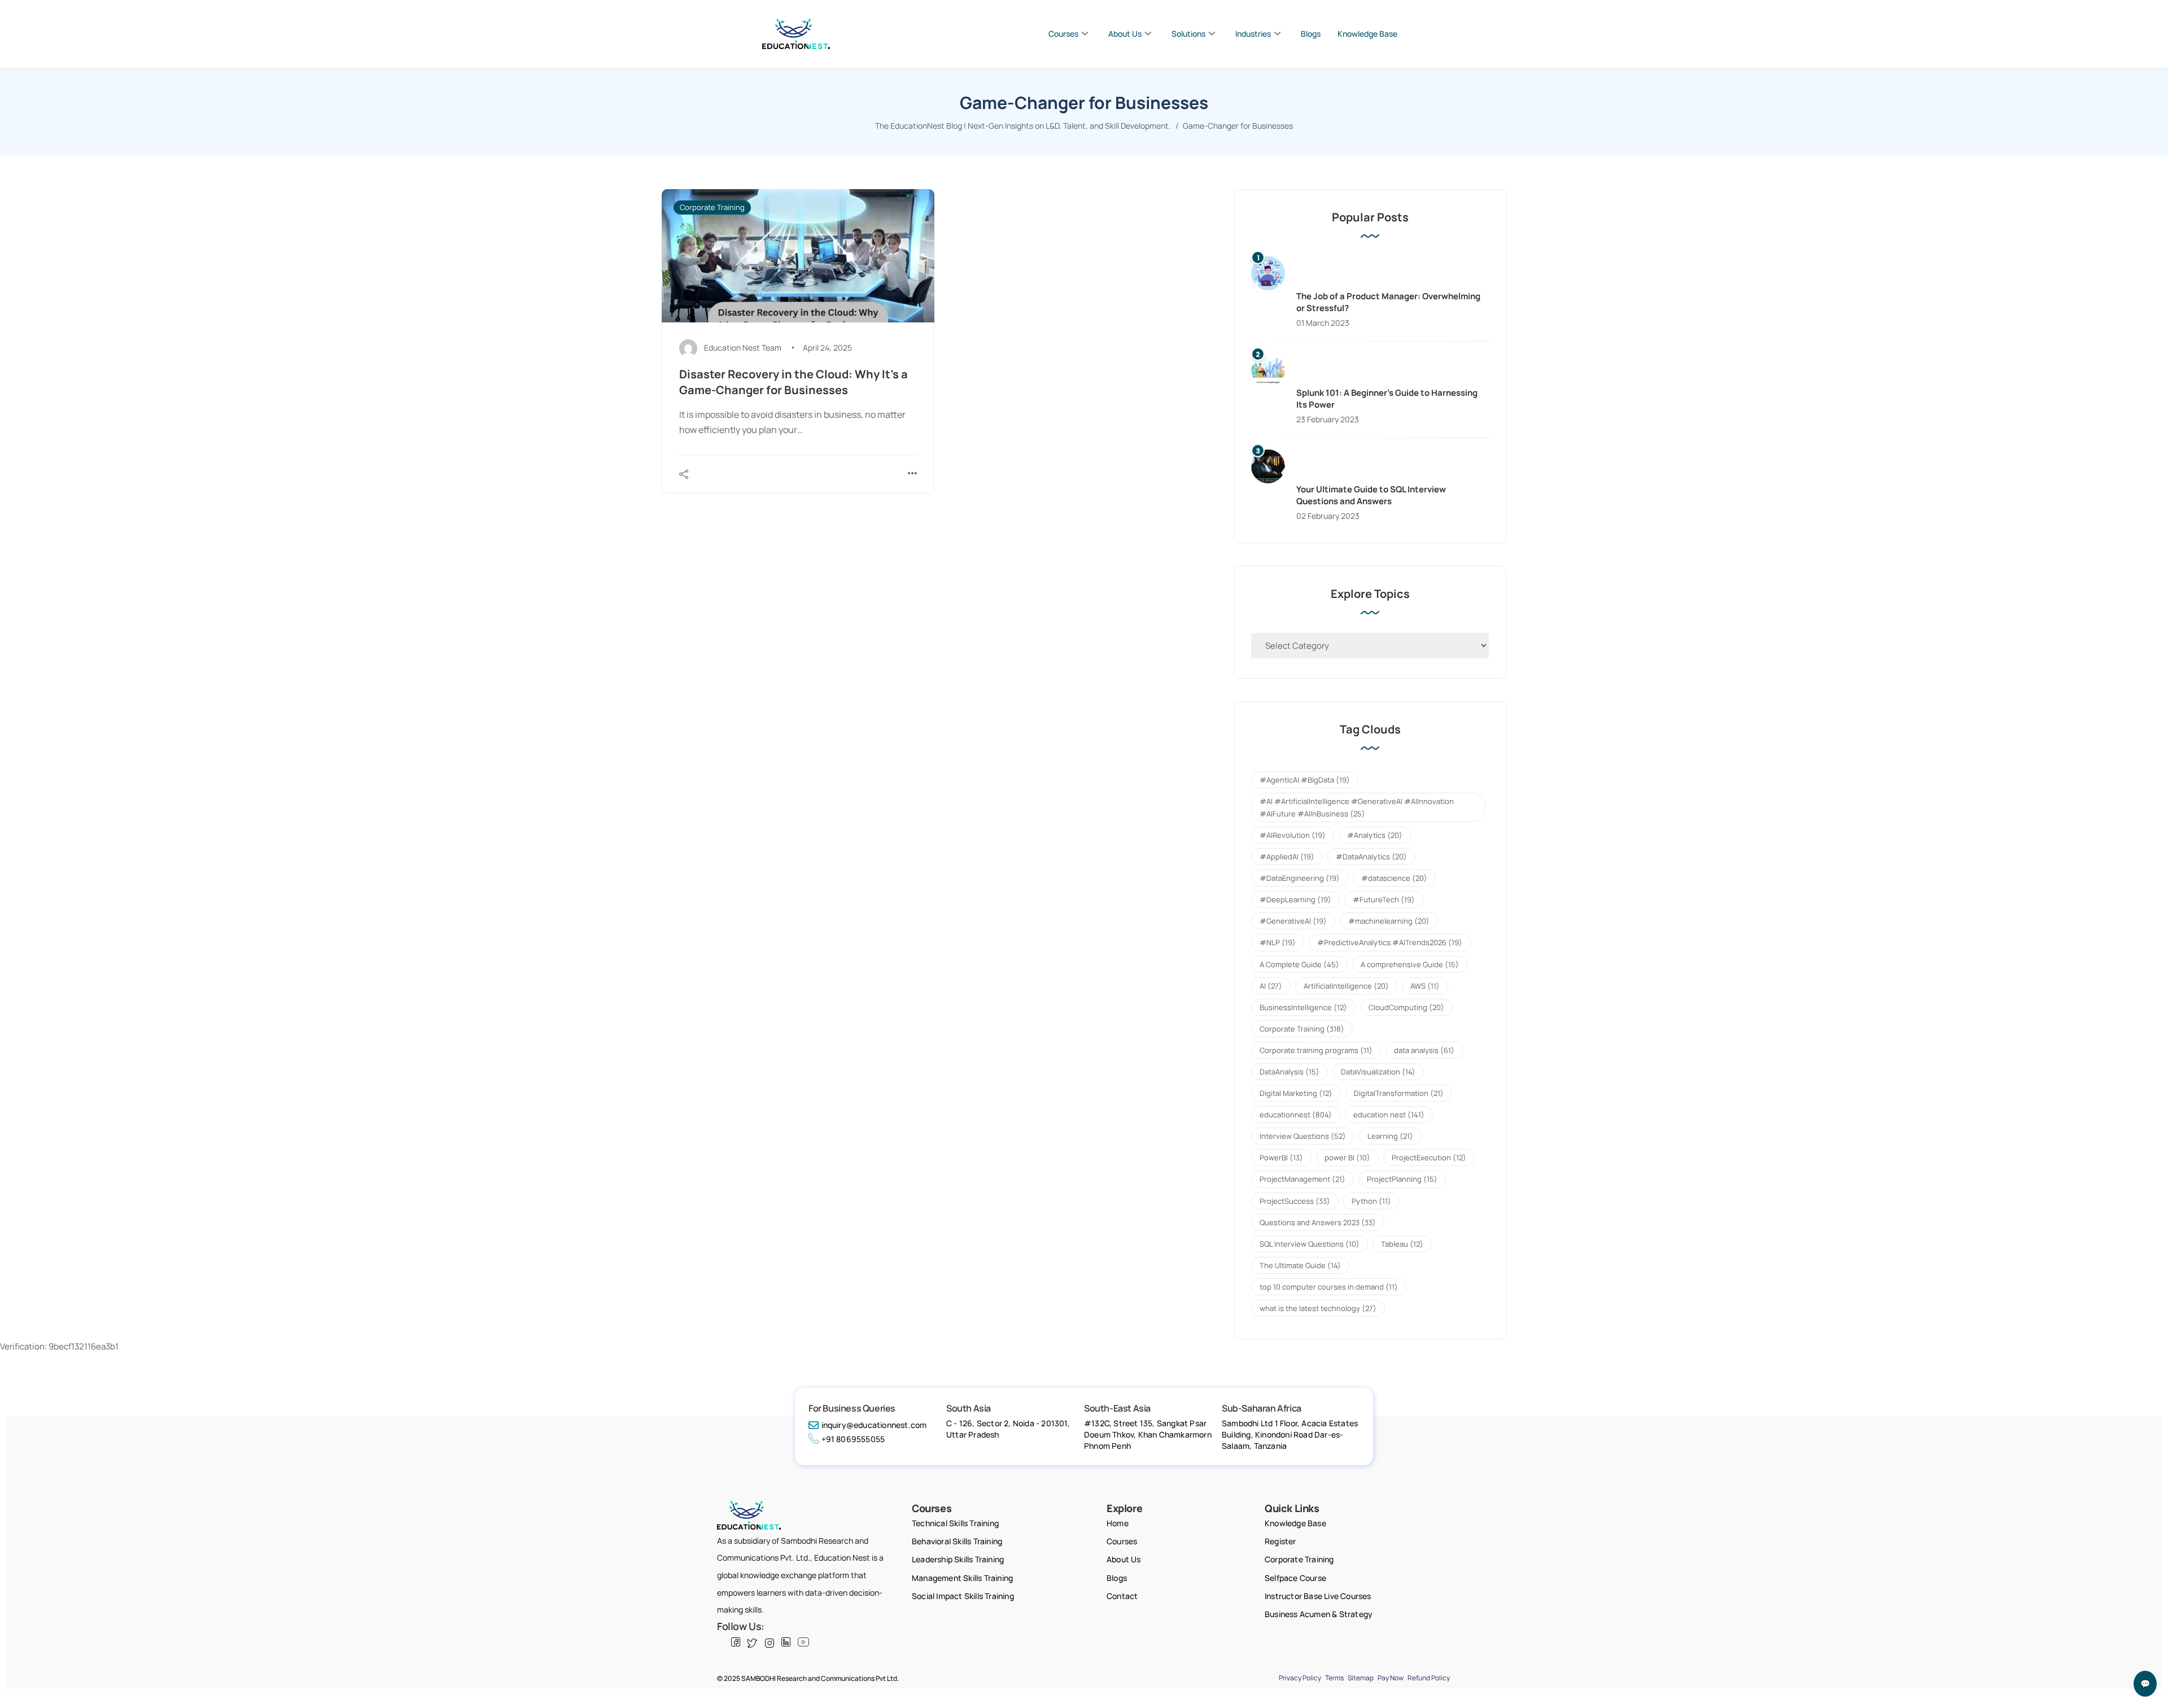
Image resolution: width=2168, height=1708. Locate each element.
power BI (1347, 1157)
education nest (1389, 1115)
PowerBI (1281, 1157)
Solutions (1188, 34)
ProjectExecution (1429, 1157)
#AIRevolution (1293, 835)
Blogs (1311, 34)
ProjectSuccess (1295, 1201)
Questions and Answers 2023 (1318, 1222)
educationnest (1296, 1115)
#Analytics (1375, 835)
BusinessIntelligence (1303, 1007)
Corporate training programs (1316, 1050)
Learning (1390, 1136)
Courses (1063, 34)
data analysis (1424, 1050)
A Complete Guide (1299, 964)
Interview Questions (1303, 1136)
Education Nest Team (743, 348)
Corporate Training (712, 207)
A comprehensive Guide (1410, 964)
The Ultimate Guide (1300, 1265)
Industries (1253, 34)
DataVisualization (1378, 1072)
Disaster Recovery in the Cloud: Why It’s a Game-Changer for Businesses (794, 382)
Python (1371, 1201)
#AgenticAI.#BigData (1305, 780)
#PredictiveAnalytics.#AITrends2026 (1390, 942)
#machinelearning (1389, 921)
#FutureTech (1384, 899)
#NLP (1278, 942)
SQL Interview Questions (1310, 1244)
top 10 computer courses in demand (1329, 1287)
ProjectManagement (1302, 1179)
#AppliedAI (1287, 857)
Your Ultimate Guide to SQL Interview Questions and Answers (1371, 495)
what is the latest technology (1318, 1308)
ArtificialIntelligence (1346, 986)
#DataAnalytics (1371, 857)
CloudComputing (1406, 1007)
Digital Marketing (1296, 1093)
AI (1271, 986)
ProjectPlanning (1402, 1179)
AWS (1425, 986)
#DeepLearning (1295, 899)
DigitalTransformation (1399, 1093)
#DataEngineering (1300, 878)
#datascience (1394, 878)
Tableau (1402, 1244)
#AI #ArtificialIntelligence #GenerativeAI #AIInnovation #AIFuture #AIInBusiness (1357, 807)
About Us (1125, 34)
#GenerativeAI (1293, 921)
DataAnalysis (1290, 1072)
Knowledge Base (1367, 34)
